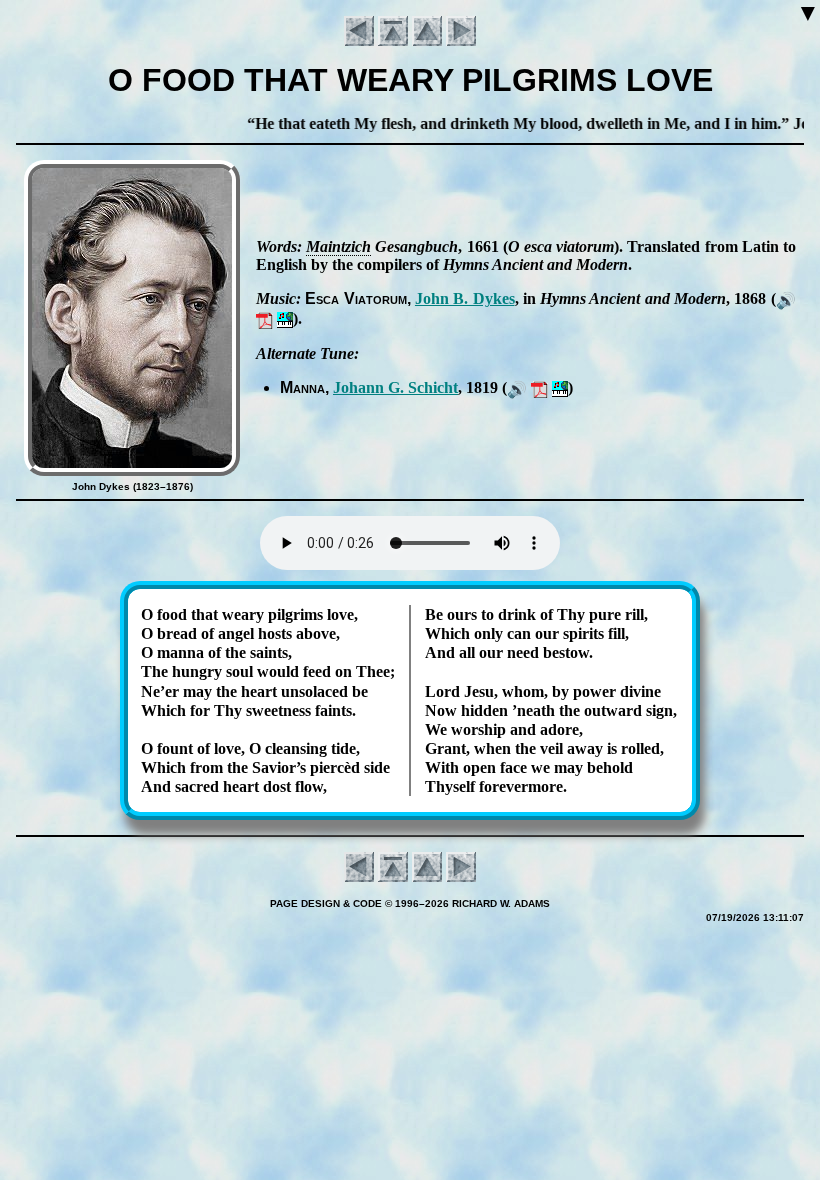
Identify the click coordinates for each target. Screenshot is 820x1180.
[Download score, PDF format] (264, 318)
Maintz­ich (338, 246)
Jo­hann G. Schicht (395, 387)
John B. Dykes (465, 298)
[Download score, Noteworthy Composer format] (285, 318)
